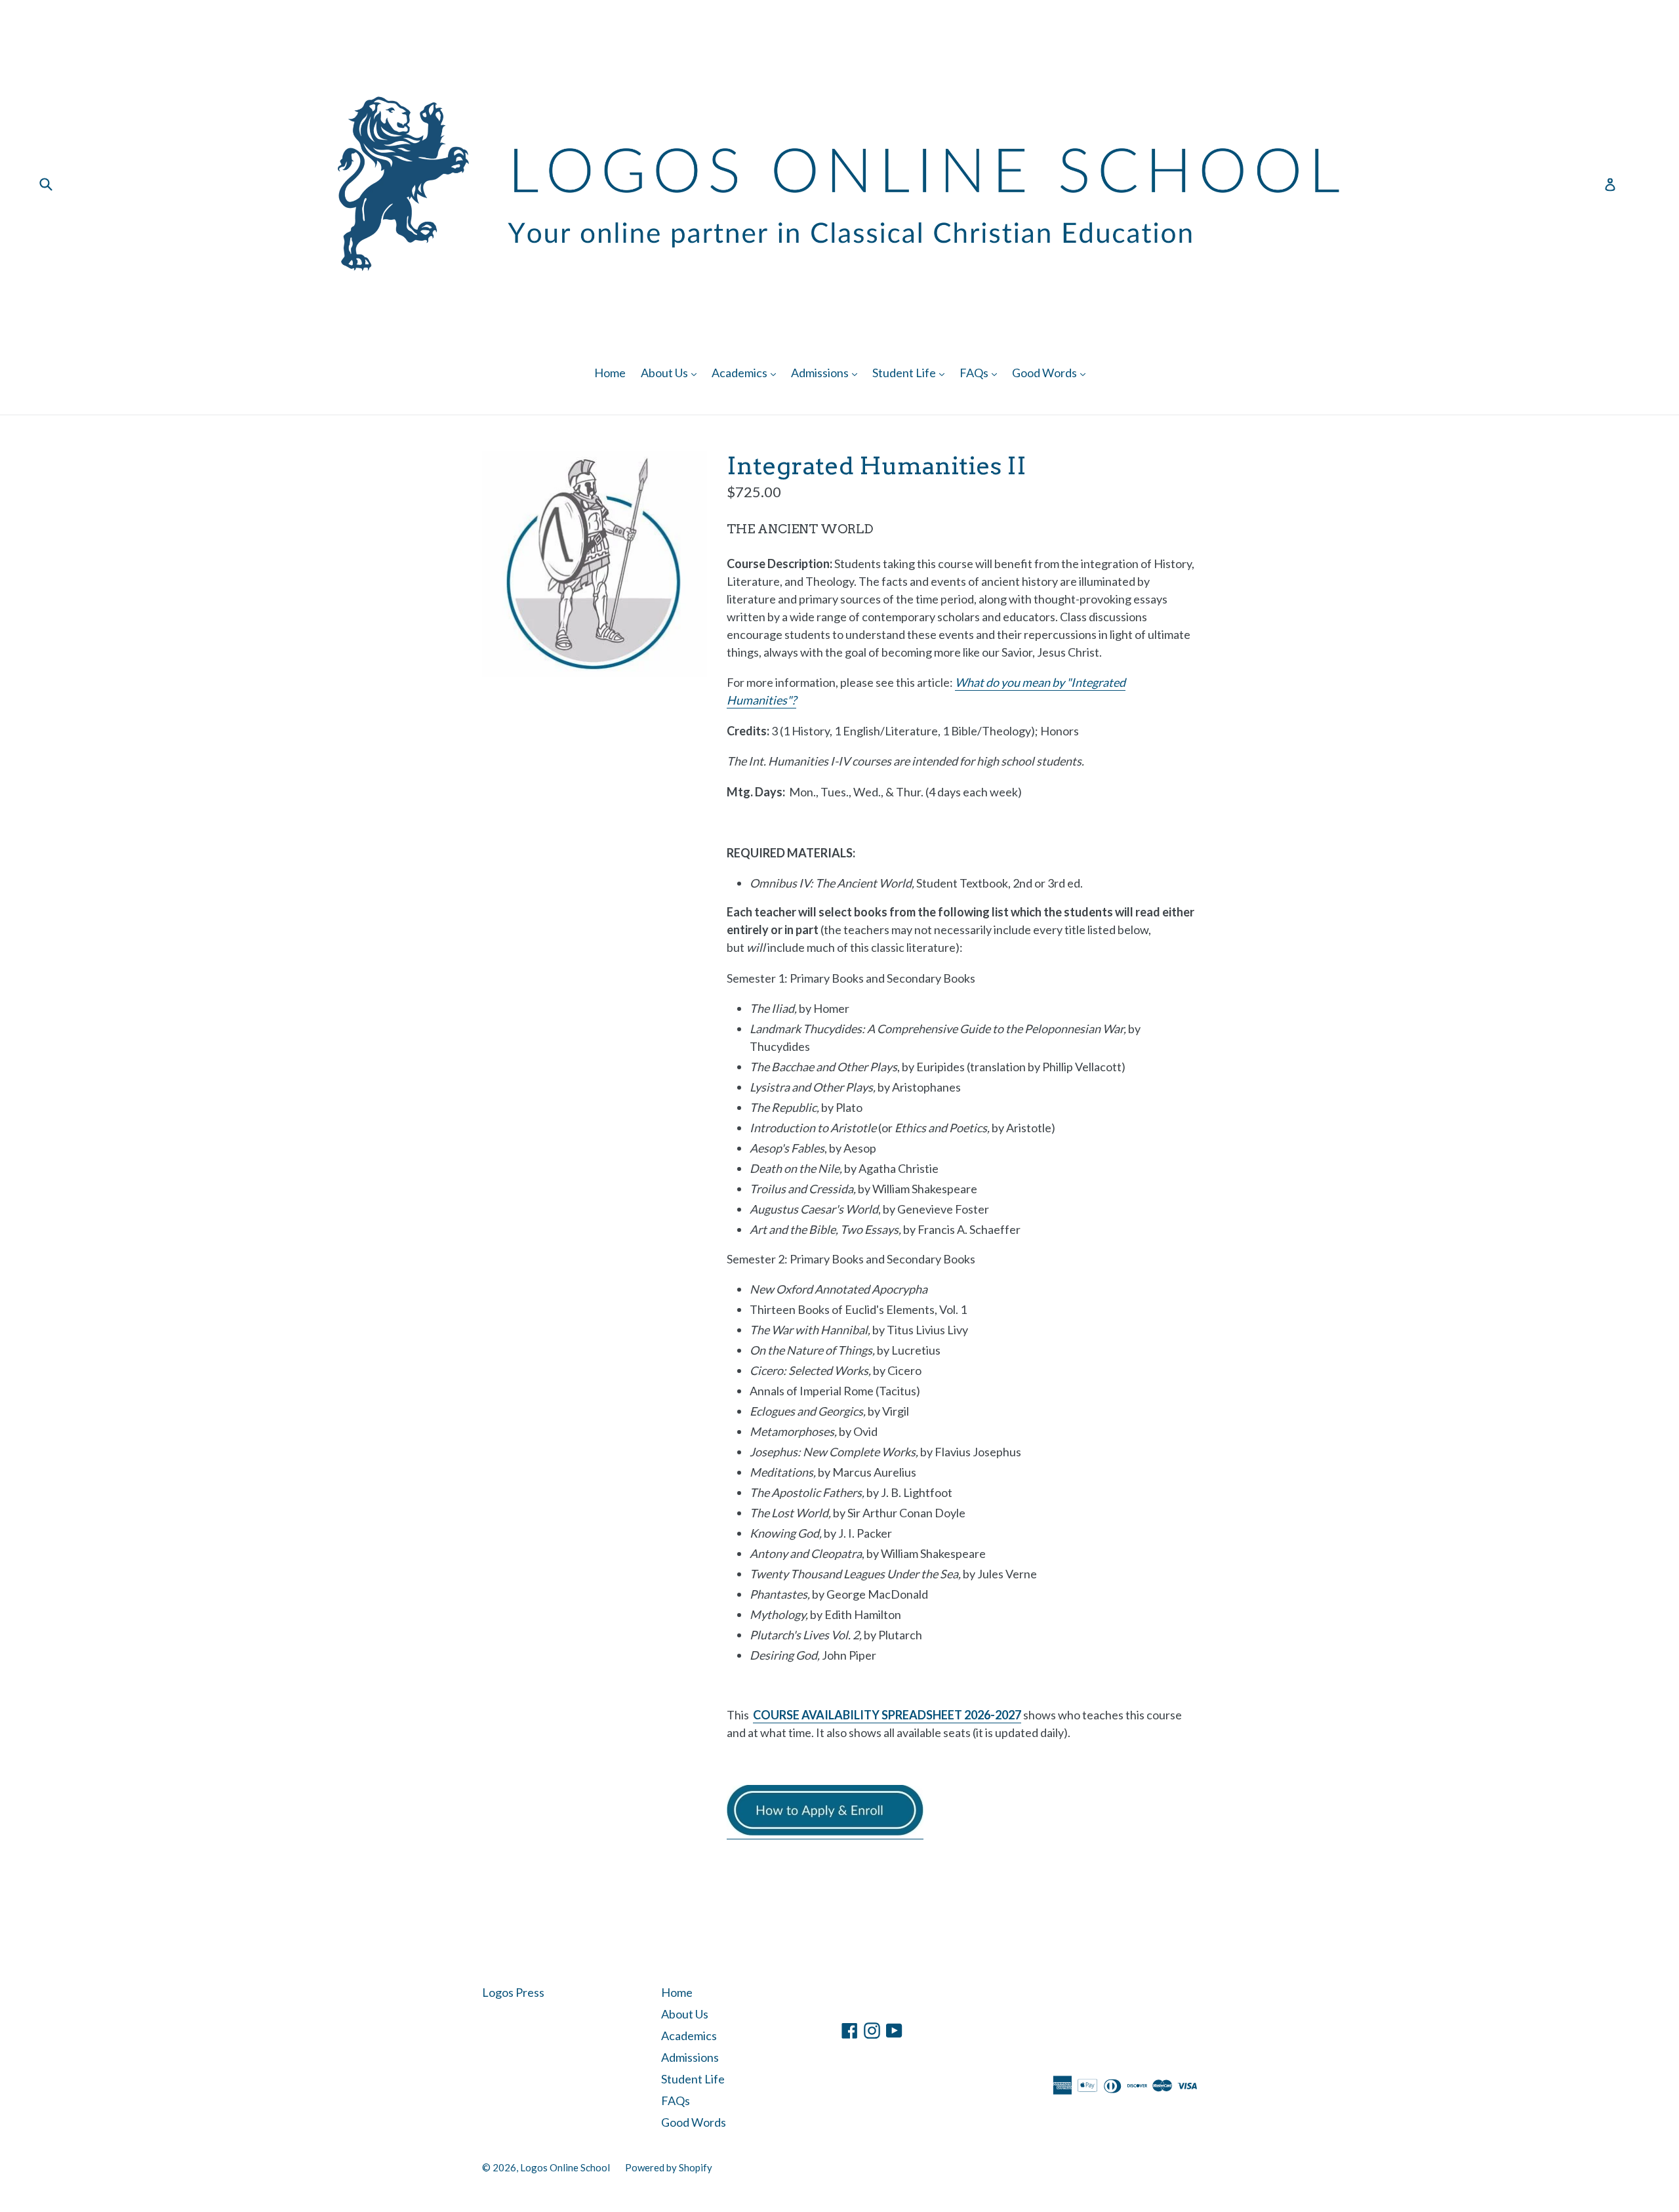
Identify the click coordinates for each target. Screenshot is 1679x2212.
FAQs (981, 372)
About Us (672, 372)
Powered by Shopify (669, 2167)
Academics (747, 372)
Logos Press (513, 1992)
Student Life (912, 372)
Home (610, 373)
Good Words (1052, 372)
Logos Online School (565, 2167)
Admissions (827, 372)
